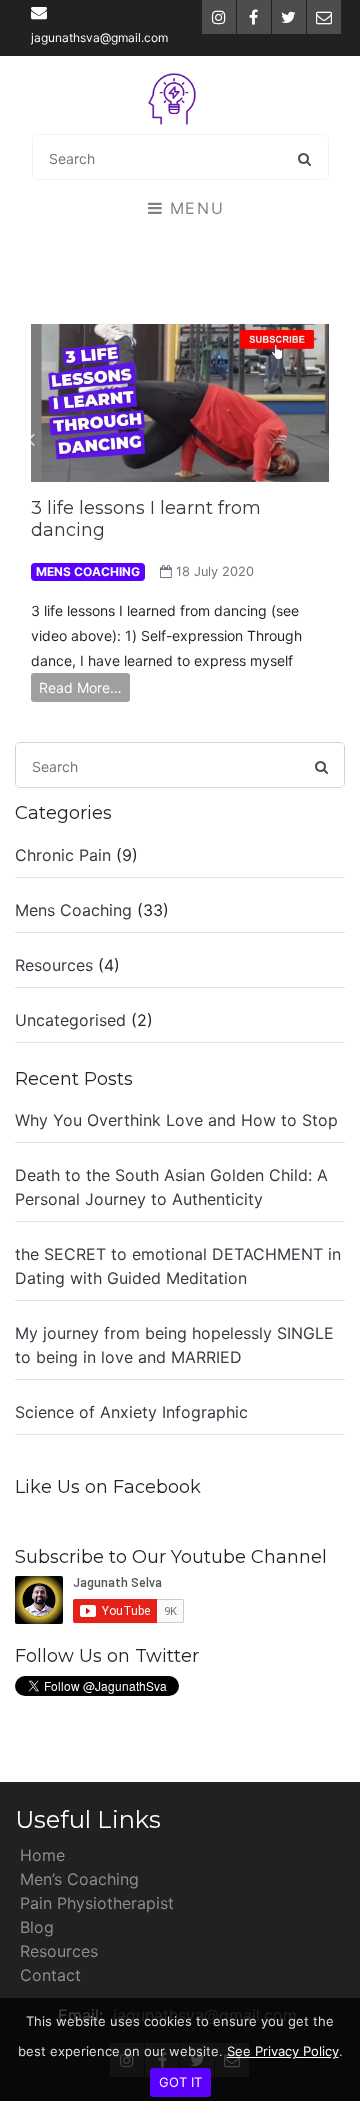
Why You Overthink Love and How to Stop (176, 1120)
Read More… (80, 687)
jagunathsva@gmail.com (99, 37)
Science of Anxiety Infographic (131, 1412)
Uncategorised (70, 1020)
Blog (37, 1927)
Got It (180, 2082)
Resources (54, 965)
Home (42, 1855)
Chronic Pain (63, 855)
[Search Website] (305, 158)
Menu (193, 208)
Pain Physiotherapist (97, 1903)
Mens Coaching (73, 910)
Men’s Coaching (79, 1879)
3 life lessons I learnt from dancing (146, 519)
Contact (50, 1975)
